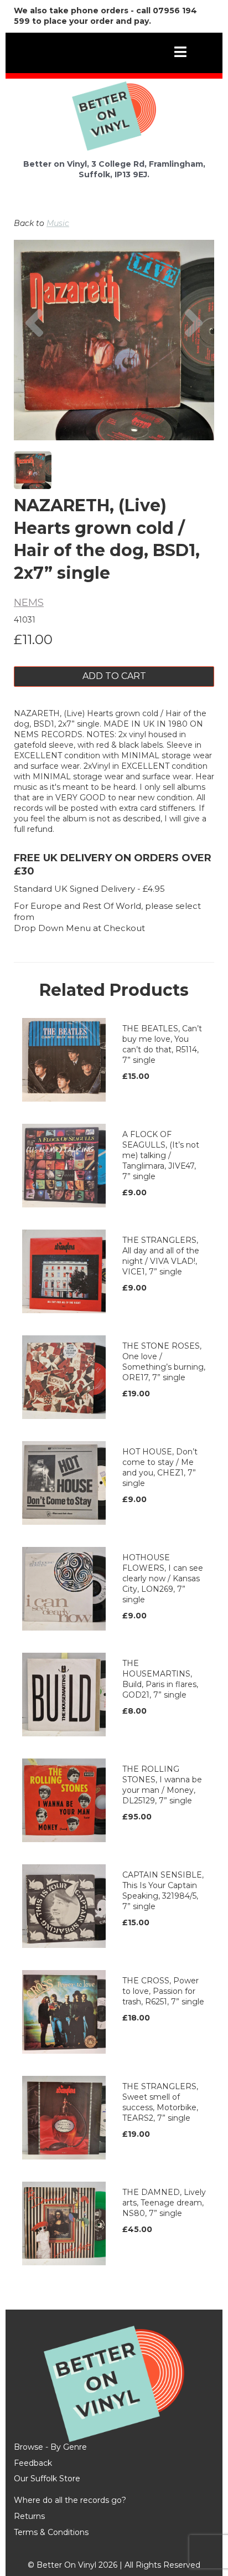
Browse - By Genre (50, 2447)
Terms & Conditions (51, 2532)
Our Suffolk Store (47, 2479)
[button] (34, 371)
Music (58, 223)
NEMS (29, 603)
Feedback (33, 2463)
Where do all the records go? (70, 2500)
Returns (29, 2516)
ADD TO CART (114, 676)
